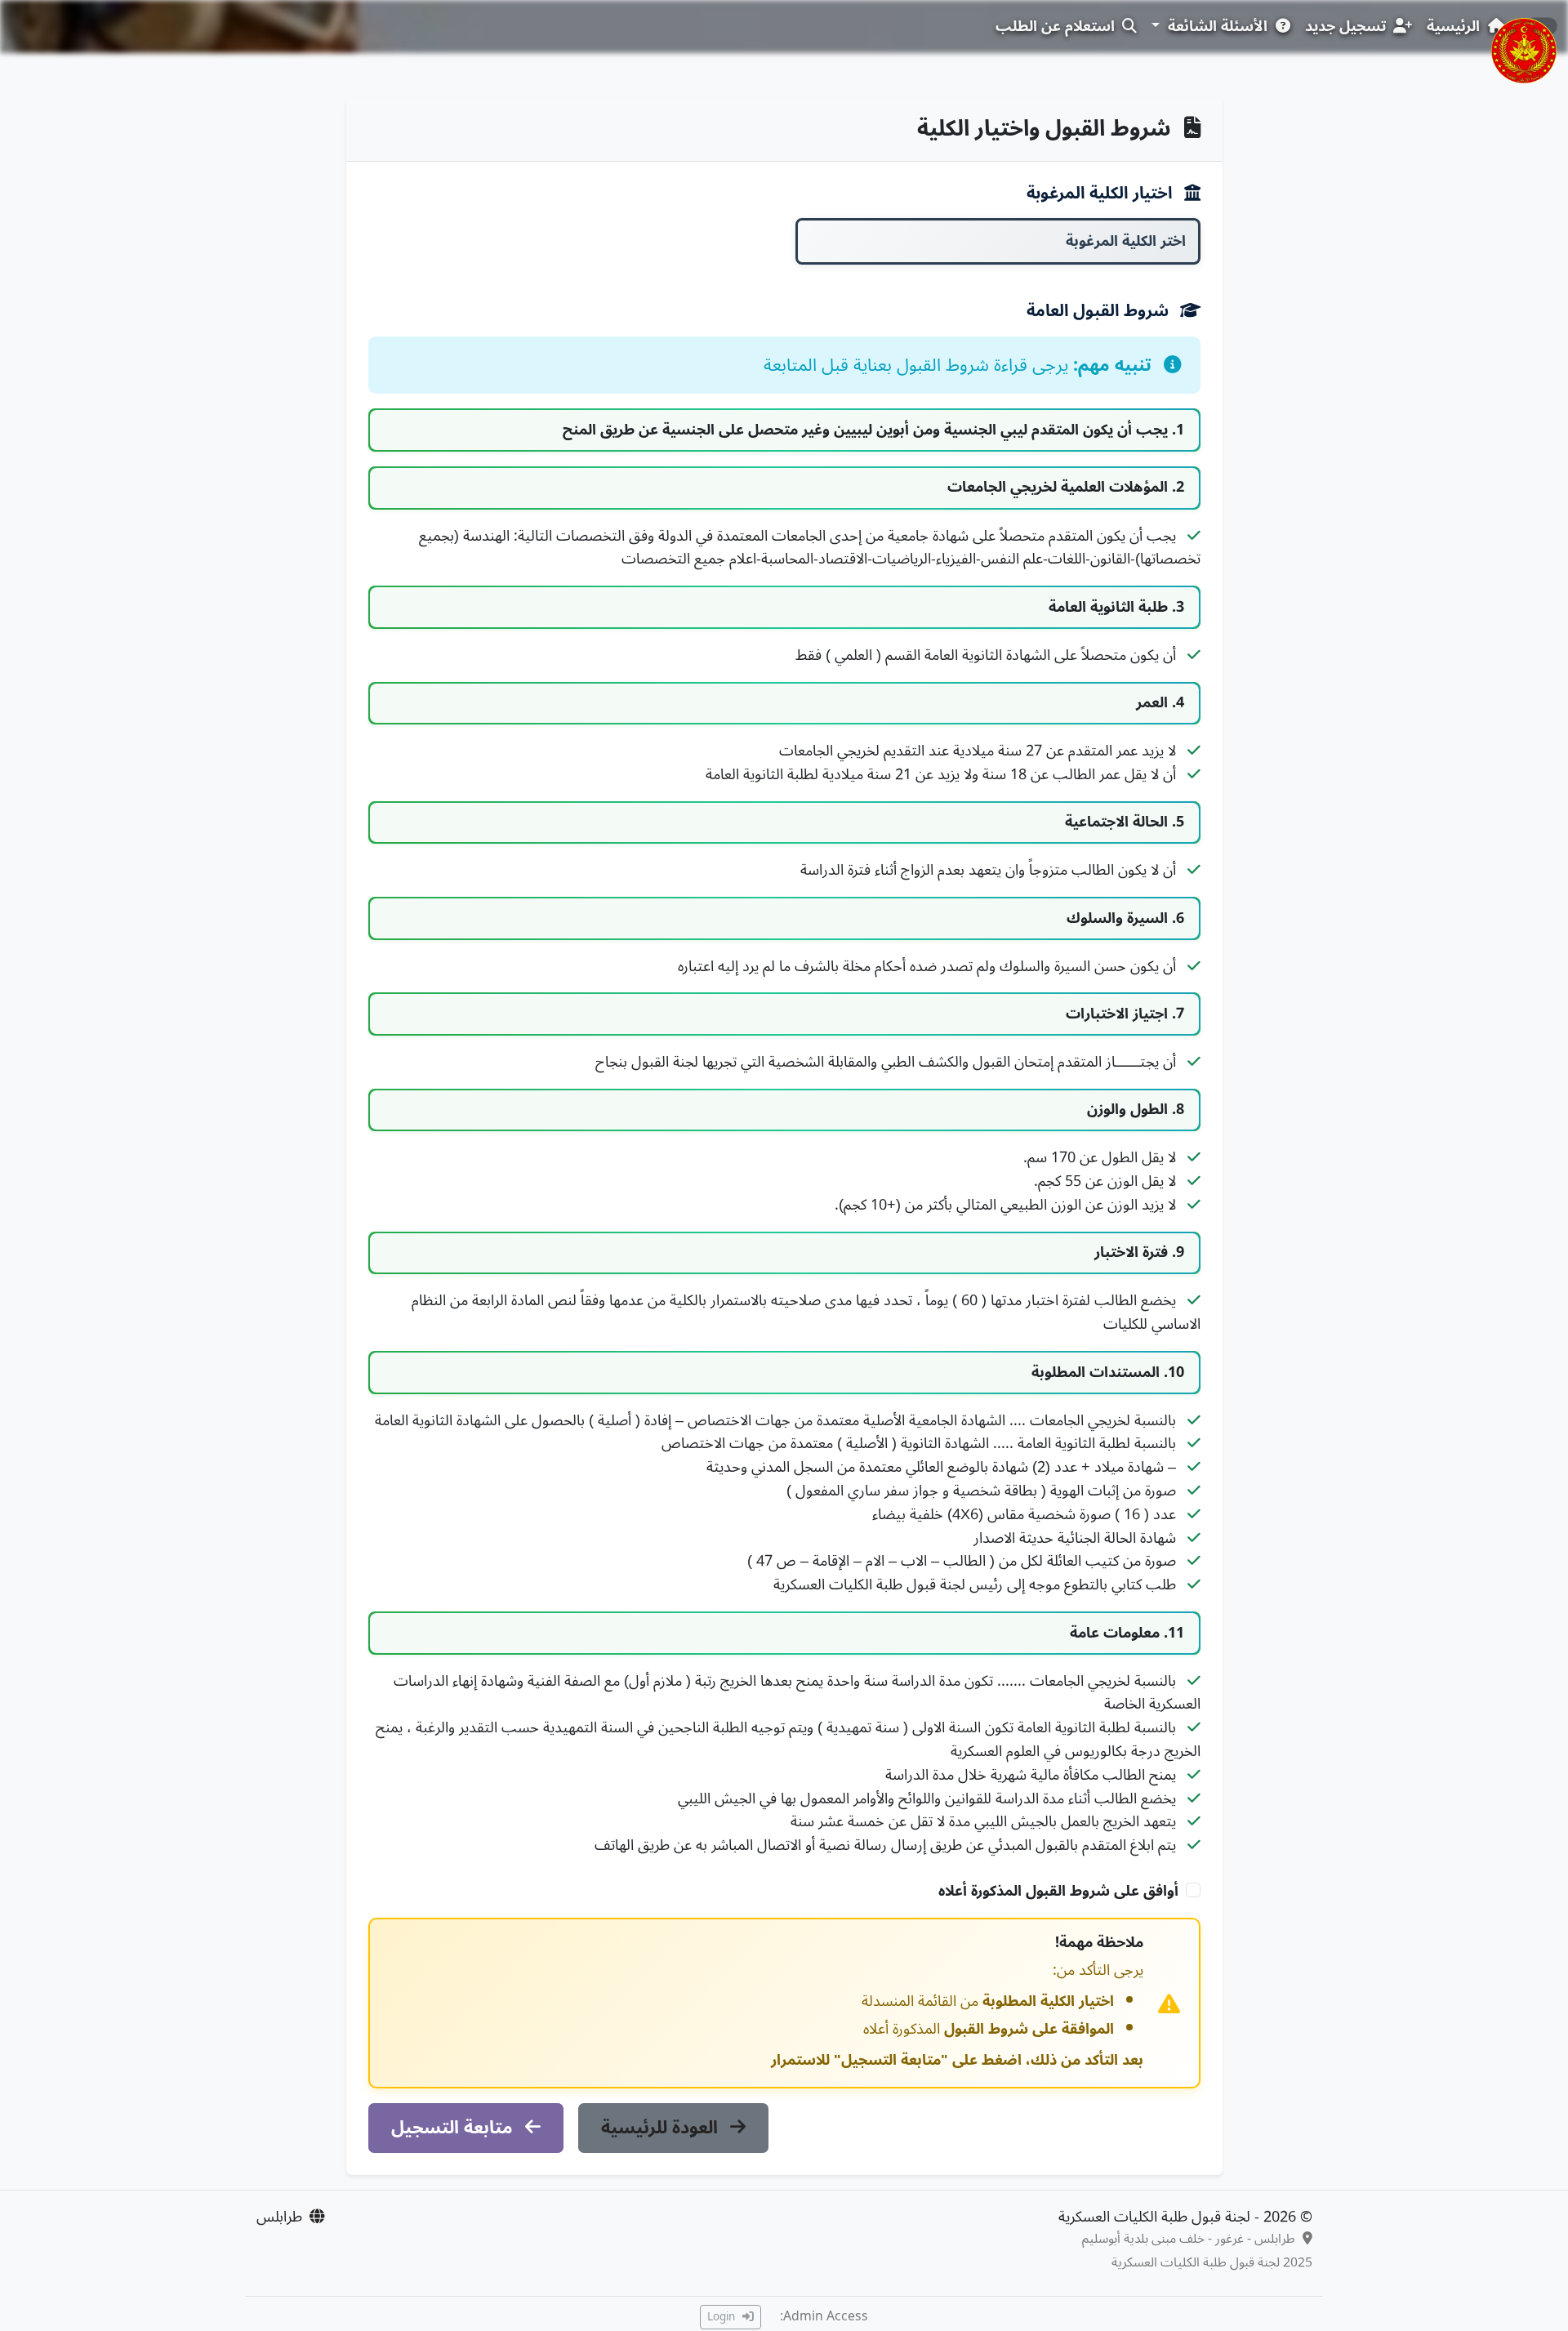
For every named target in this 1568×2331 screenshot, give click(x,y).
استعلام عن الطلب (1057, 26)
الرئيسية (1455, 26)
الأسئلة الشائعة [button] (1218, 26)
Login (723, 2317)
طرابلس (279, 2217)
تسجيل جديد (1347, 26)
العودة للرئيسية (662, 2128)
